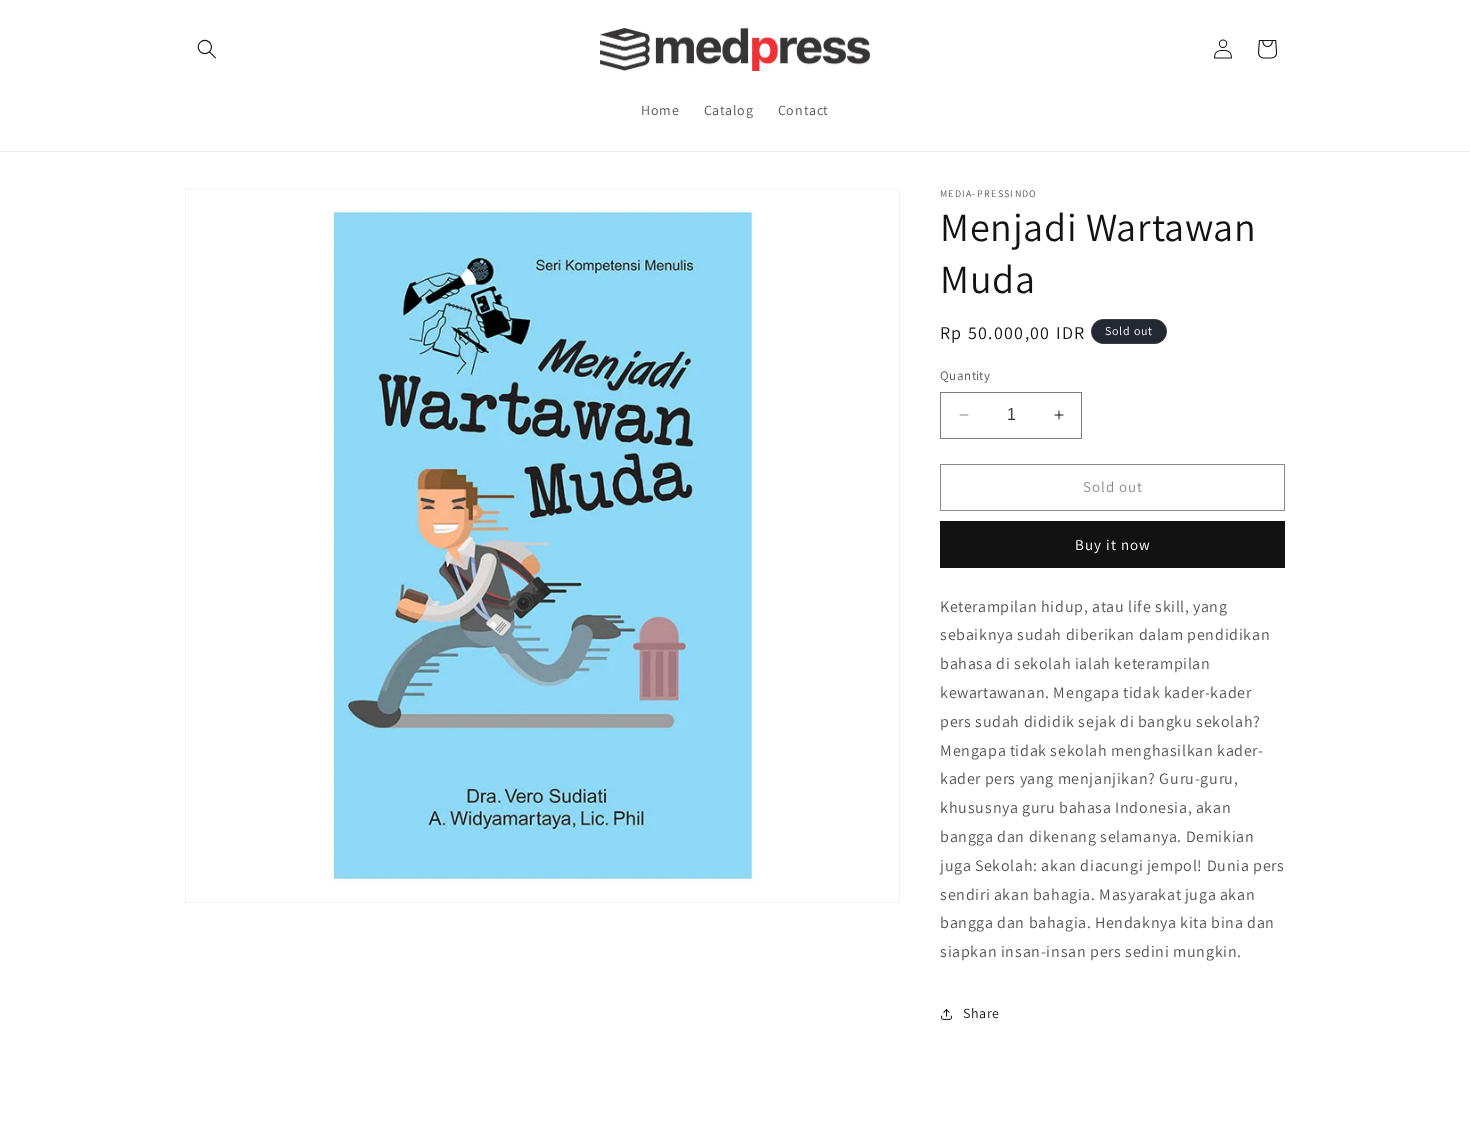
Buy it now (1113, 544)
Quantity (965, 375)
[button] (207, 49)
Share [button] (981, 1013)
